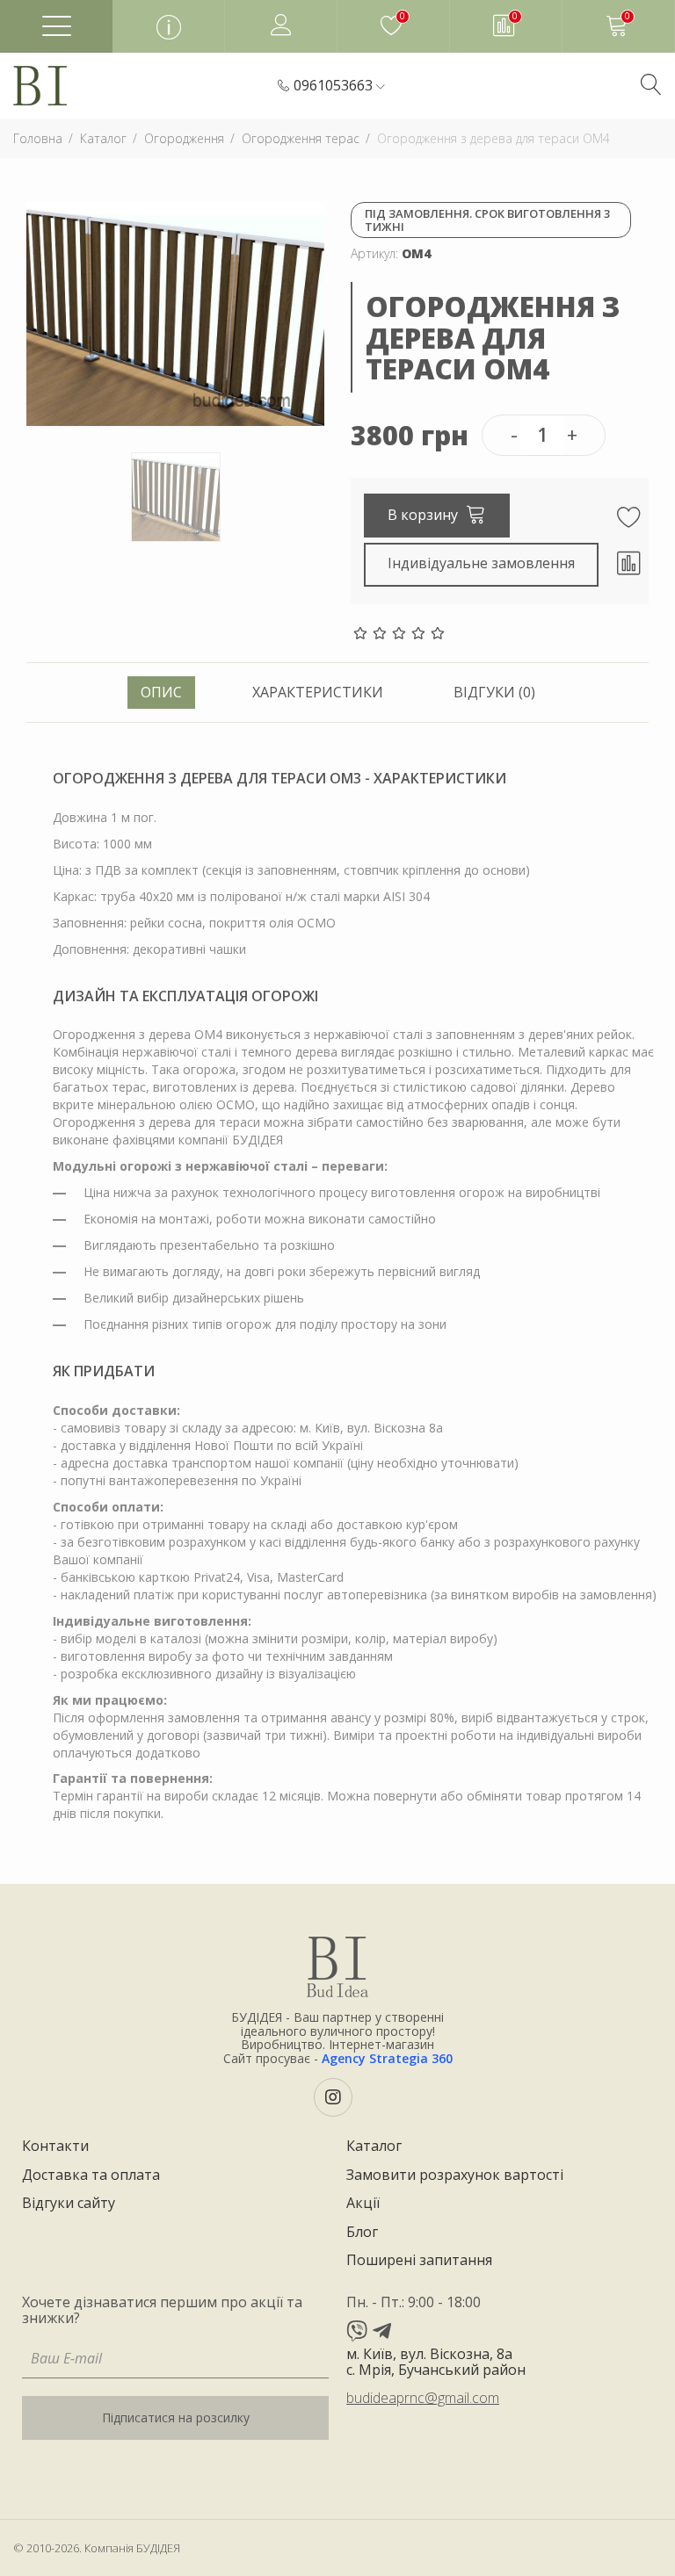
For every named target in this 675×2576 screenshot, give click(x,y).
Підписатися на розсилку (176, 2417)
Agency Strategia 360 (387, 2058)
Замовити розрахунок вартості (455, 2176)
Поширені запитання (419, 2261)
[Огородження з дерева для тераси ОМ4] (175, 312)
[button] (339, 86)
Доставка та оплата (91, 2176)
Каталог (374, 2147)
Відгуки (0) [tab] (494, 692)
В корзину (425, 515)
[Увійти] (281, 26)
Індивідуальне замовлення (481, 563)
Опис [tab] (161, 692)
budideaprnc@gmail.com (423, 2398)
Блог (362, 2233)
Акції (363, 2204)
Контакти (55, 2147)
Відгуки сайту (69, 2204)
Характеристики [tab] (318, 692)
